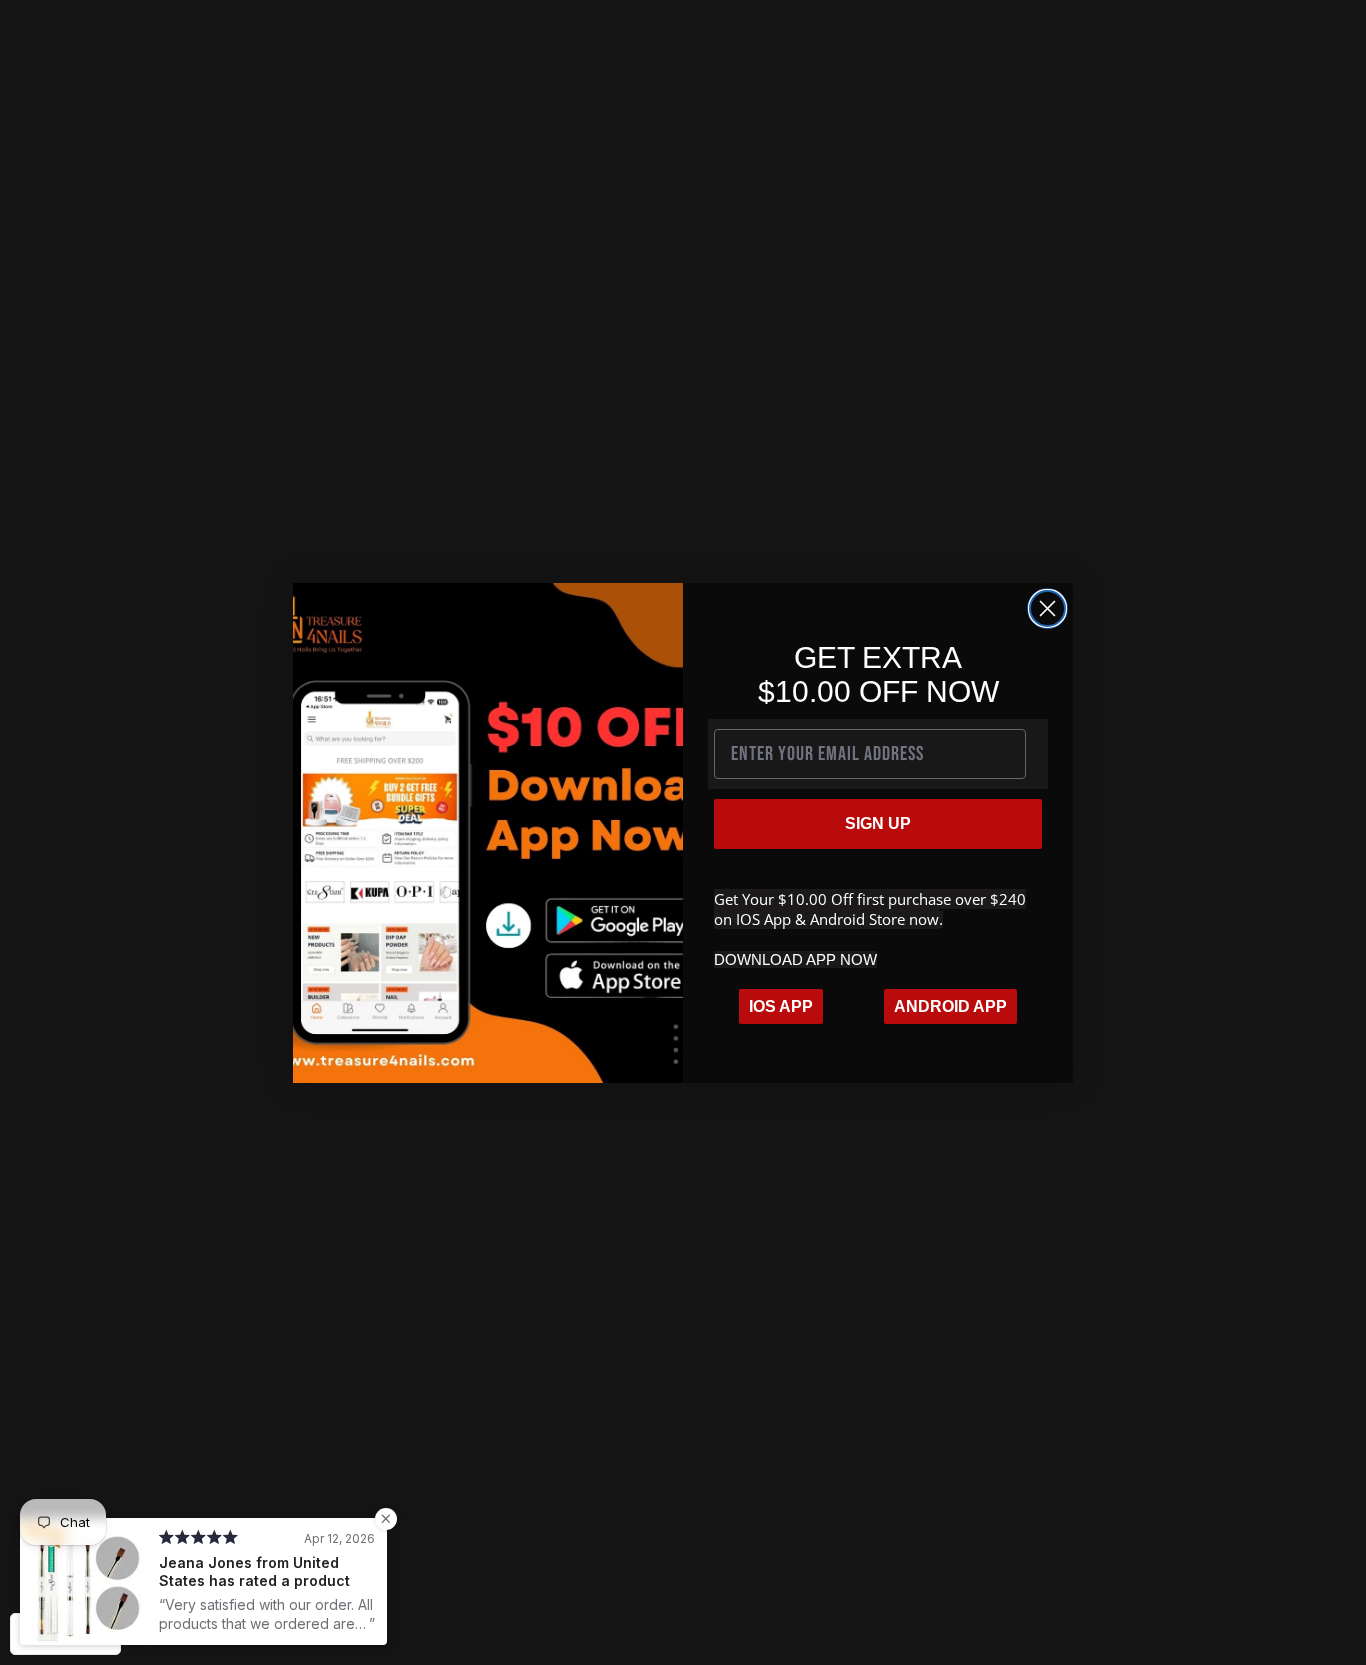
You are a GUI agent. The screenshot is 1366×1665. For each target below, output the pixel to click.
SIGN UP (878, 823)
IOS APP (781, 1006)
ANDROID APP (950, 1006)
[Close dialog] (1047, 608)
